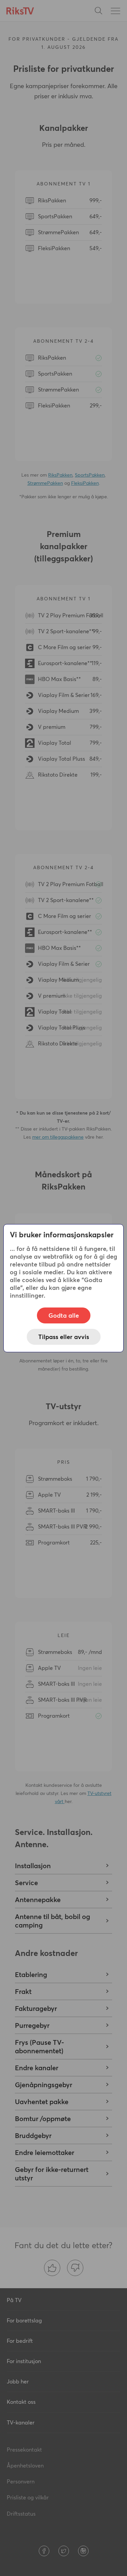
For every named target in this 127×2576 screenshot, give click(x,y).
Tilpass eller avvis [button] (64, 1337)
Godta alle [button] (64, 1315)
